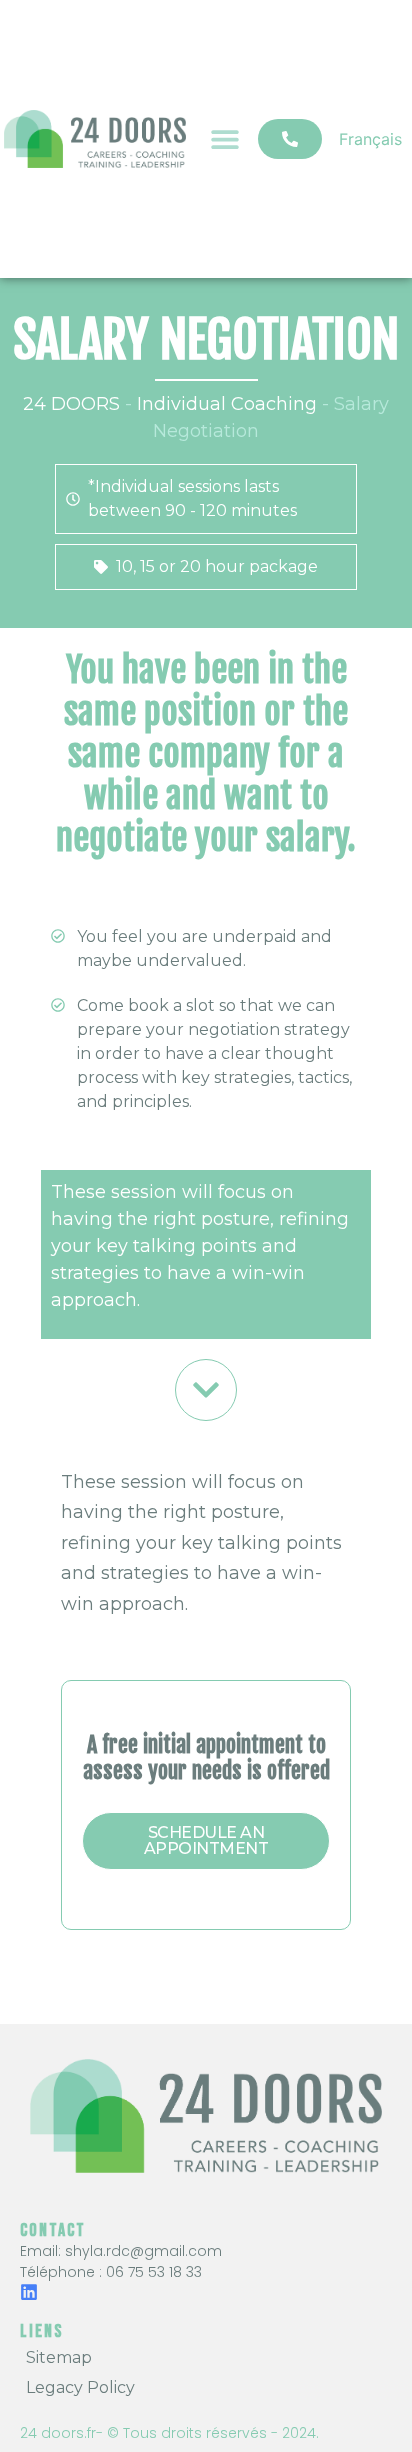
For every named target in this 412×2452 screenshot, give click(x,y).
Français (370, 139)
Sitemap (59, 2357)
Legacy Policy (80, 2387)
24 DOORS (71, 404)
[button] (225, 138)
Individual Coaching (227, 404)
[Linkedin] (29, 2292)
